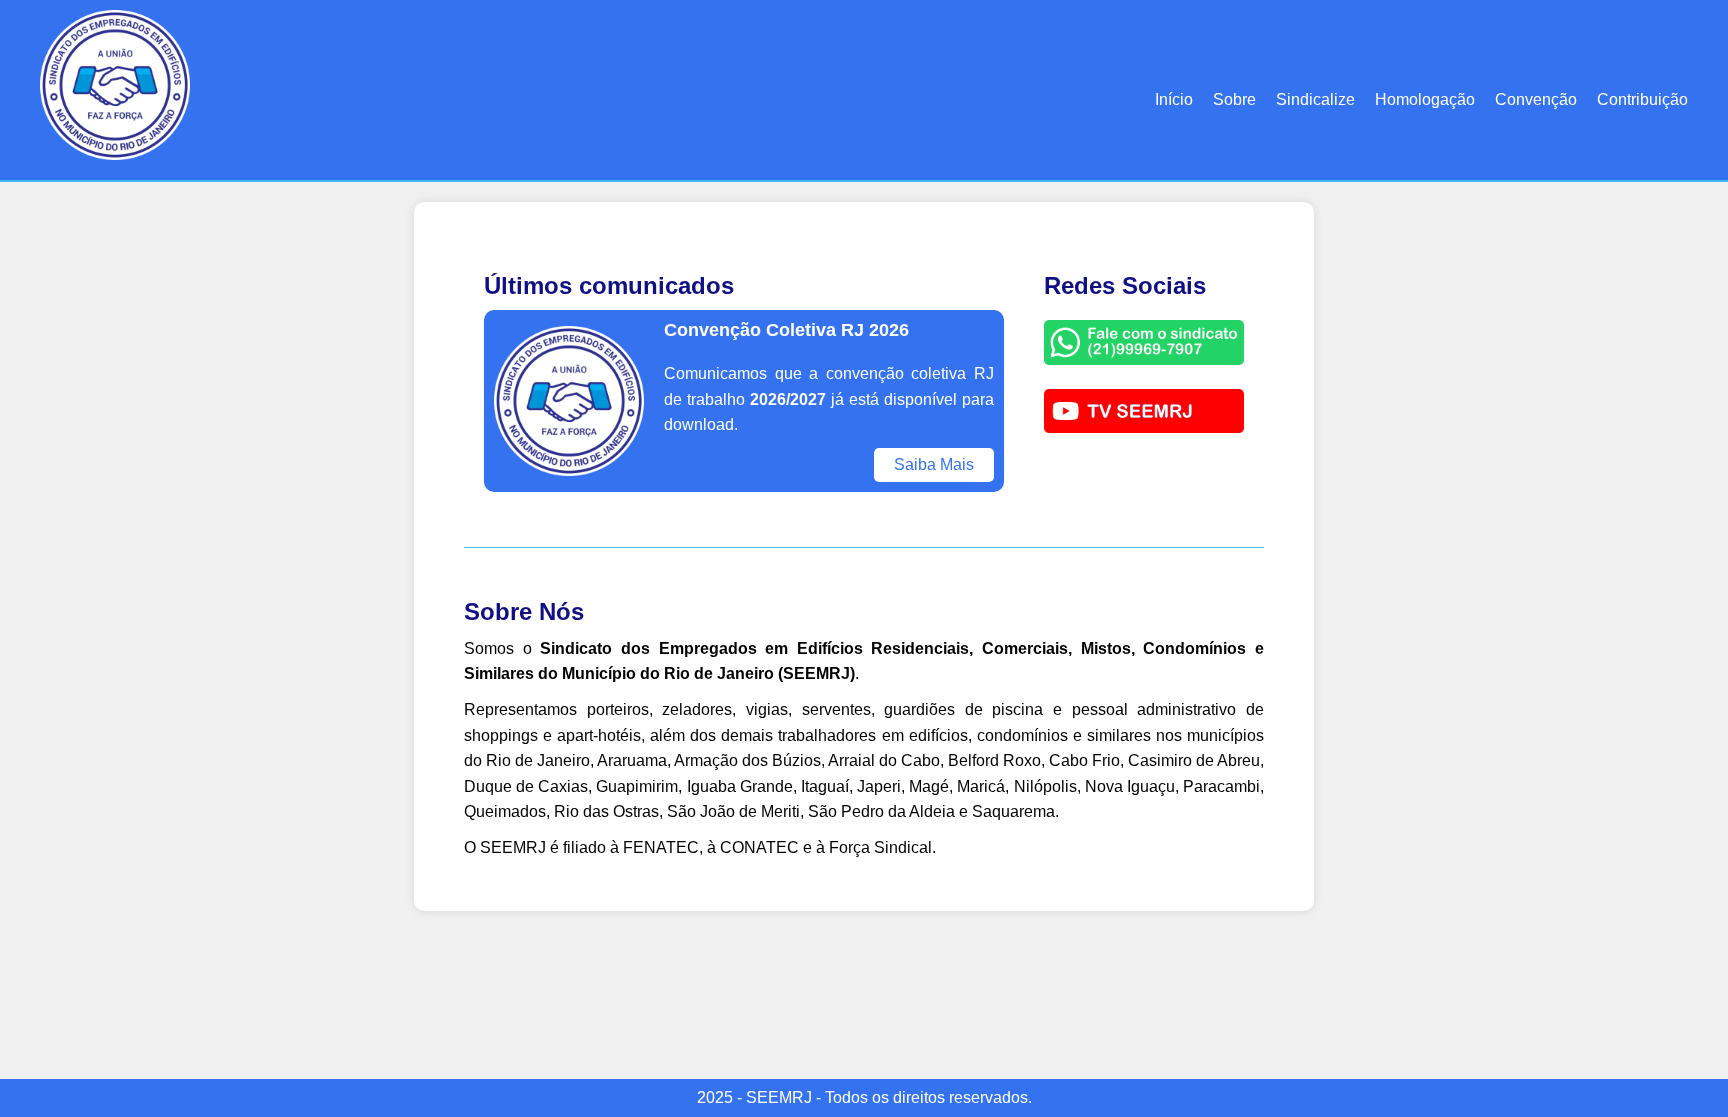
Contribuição (1642, 99)
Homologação (1425, 99)
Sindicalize (1315, 99)
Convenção (1536, 99)
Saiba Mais (934, 464)
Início (1174, 99)
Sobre (1234, 99)
